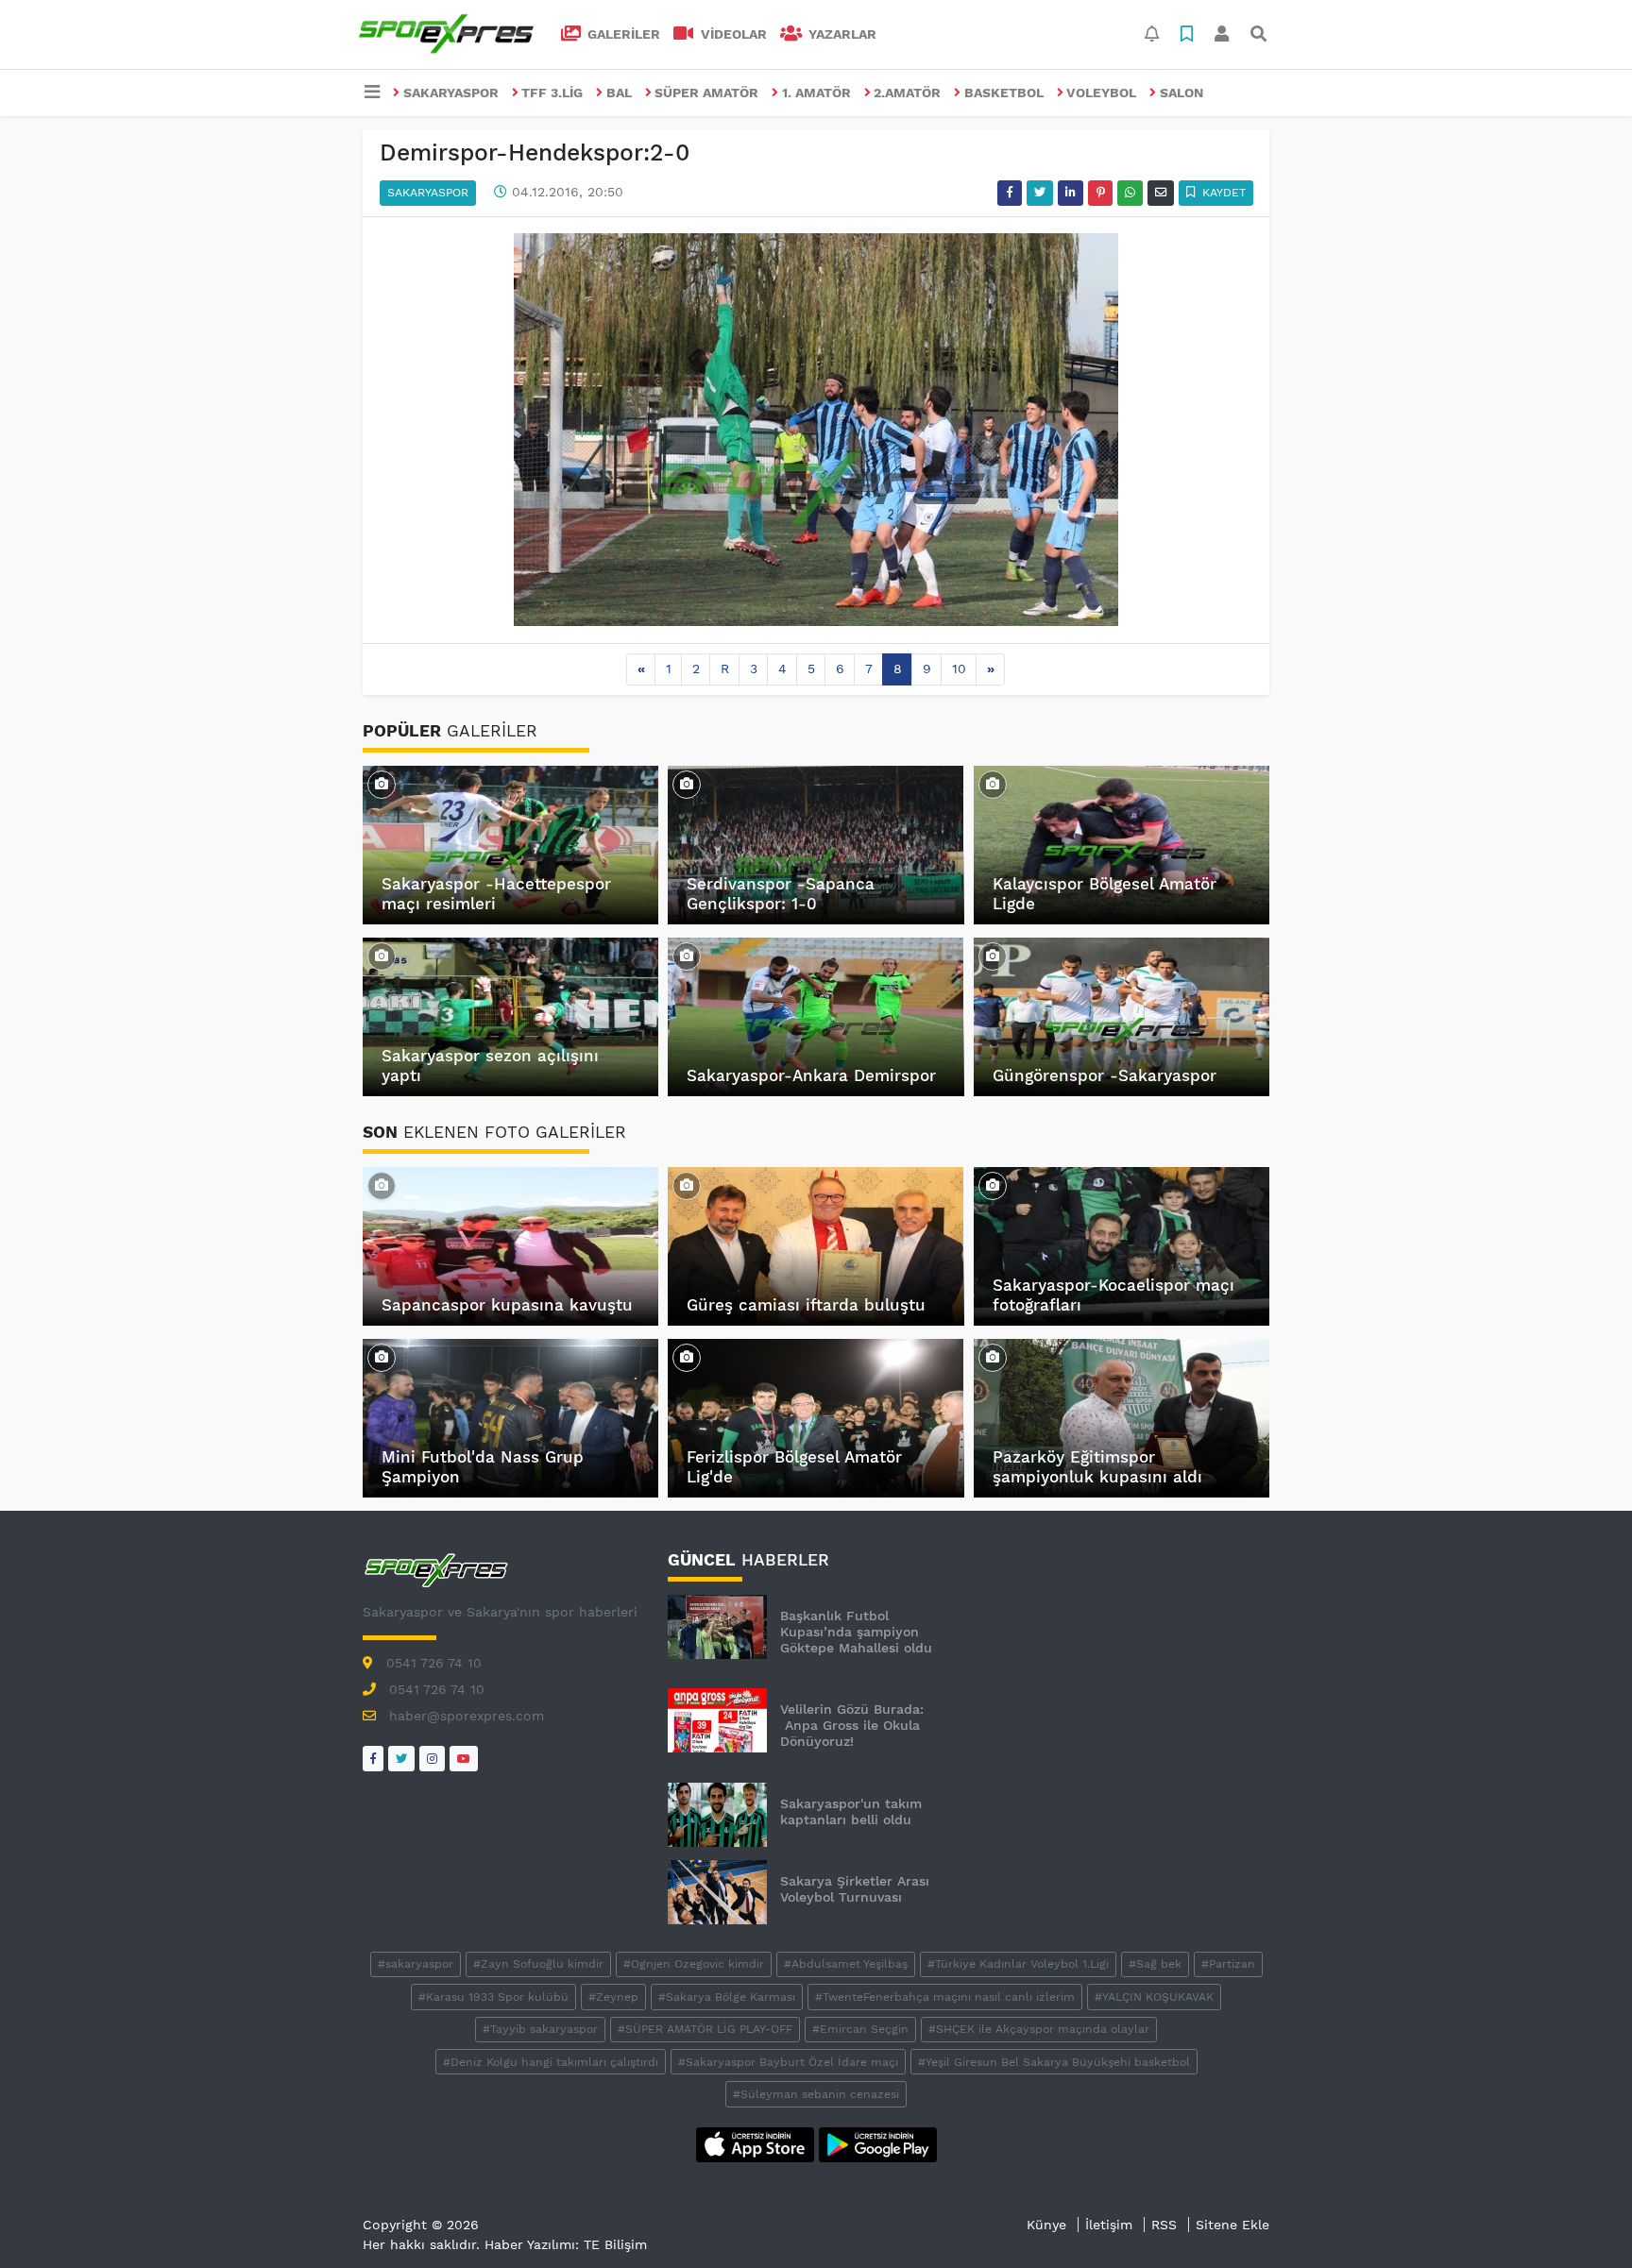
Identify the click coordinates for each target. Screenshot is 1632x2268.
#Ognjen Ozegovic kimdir (694, 1964)
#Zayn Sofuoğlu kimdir (538, 1964)
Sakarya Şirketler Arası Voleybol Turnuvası (855, 1889)
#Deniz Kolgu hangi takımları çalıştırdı (551, 2062)
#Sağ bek (1155, 1964)
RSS (1164, 2225)
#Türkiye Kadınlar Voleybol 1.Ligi (1018, 1964)
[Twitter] (401, 1759)
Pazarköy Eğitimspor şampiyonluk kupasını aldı (1097, 1466)
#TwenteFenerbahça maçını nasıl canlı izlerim (945, 1997)
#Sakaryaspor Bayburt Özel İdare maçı (788, 2062)
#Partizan (1228, 1964)
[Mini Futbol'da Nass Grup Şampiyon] (382, 1357)
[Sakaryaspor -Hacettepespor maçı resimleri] (382, 784)
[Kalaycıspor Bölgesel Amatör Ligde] (993, 784)
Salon (1181, 93)
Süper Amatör (706, 93)
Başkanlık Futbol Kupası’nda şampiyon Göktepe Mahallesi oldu (856, 1632)
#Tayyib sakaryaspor (540, 2029)
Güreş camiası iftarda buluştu (806, 1305)
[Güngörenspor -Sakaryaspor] (993, 956)
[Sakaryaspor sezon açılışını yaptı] (382, 956)
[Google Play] (878, 2143)
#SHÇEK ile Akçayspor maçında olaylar (1039, 2029)
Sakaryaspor (451, 93)
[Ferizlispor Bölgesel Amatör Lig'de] (687, 1357)
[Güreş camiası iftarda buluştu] (687, 1185)
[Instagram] (432, 1759)
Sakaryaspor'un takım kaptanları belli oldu (851, 1811)
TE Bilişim (615, 2244)
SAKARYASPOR (428, 193)
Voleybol (1101, 93)
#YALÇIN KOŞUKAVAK (1154, 1997)
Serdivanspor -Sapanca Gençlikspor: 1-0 (781, 893)
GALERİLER (622, 34)
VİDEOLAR (732, 34)
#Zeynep (613, 1997)
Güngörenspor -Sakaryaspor (1105, 1075)
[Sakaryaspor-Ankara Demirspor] (687, 956)
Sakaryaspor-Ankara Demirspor (811, 1075)
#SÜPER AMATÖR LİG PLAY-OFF (705, 2029)
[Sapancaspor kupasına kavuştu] (382, 1185)
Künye (1046, 2225)
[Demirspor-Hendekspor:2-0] (816, 429)
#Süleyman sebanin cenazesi (816, 2094)
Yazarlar (841, 34)
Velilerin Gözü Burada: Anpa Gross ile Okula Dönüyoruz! (852, 1725)
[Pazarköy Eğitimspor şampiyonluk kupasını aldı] (993, 1357)
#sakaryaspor (416, 1964)
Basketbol (1004, 93)
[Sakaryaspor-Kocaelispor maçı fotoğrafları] (993, 1185)
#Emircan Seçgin (860, 2029)
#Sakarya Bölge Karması (727, 1997)
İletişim (1109, 2225)
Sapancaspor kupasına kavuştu (507, 1305)
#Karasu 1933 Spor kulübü (493, 1997)
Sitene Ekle (1232, 2225)
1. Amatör (816, 93)
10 (959, 669)
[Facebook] (373, 1759)
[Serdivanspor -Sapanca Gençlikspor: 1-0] (687, 784)
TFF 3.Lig (552, 93)
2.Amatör (907, 93)
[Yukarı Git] (1582, 2220)
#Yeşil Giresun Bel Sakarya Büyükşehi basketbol (1054, 2062)
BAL (619, 93)
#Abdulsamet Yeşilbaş (846, 1964)
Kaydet (1222, 193)
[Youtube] (464, 1759)
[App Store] (757, 2143)
